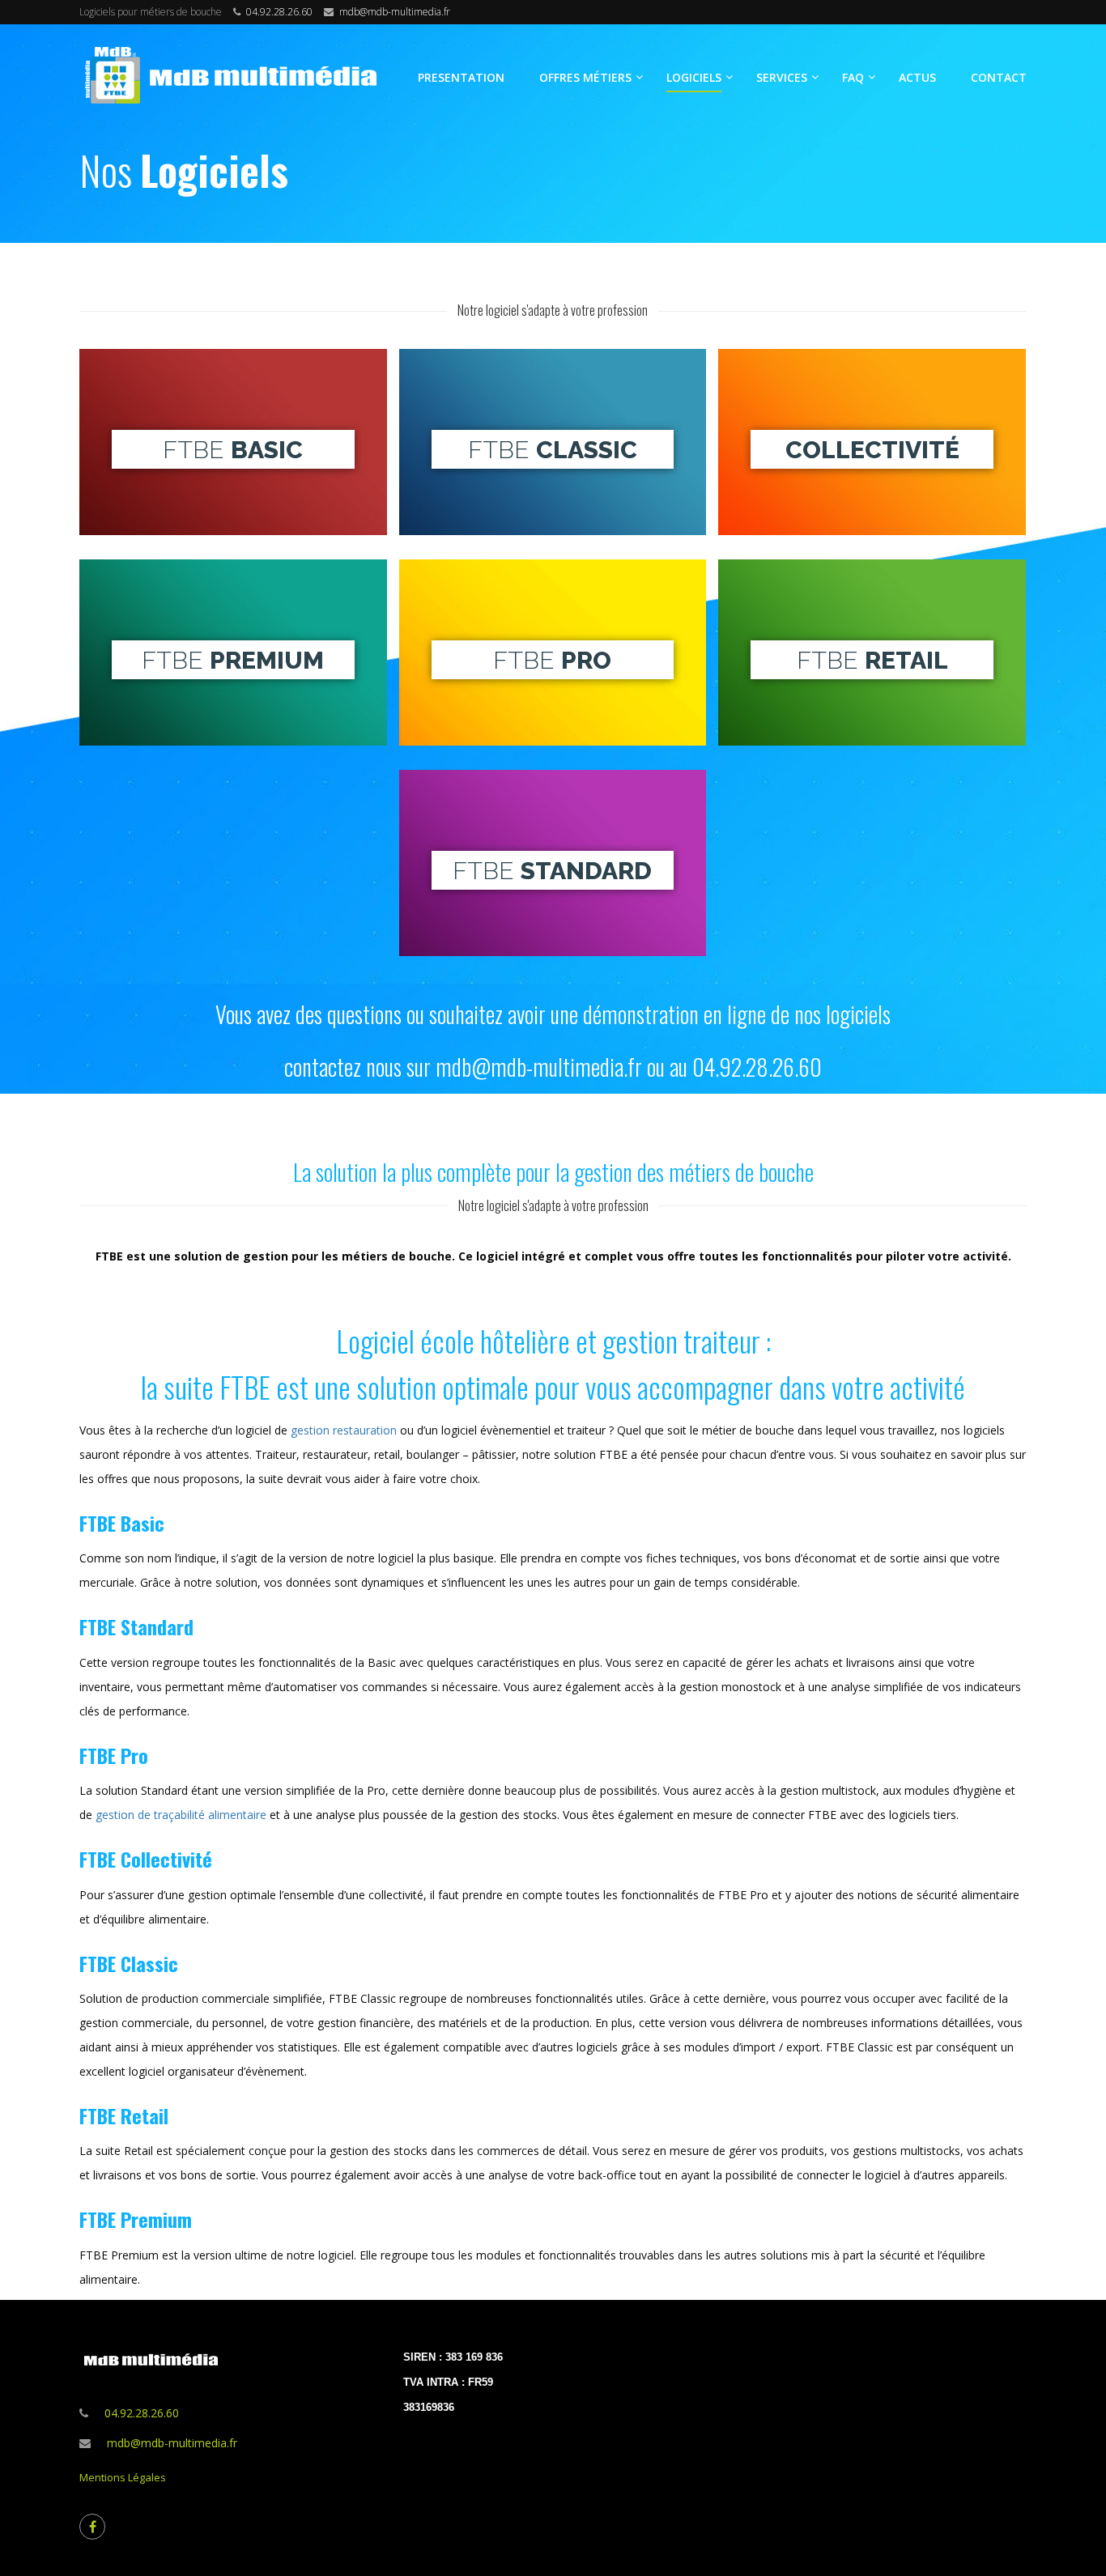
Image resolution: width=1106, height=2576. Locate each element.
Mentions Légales (123, 2477)
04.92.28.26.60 (279, 12)
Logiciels (694, 77)
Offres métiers (585, 77)
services (782, 77)
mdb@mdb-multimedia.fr (395, 12)
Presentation (461, 77)
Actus (917, 77)
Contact (999, 77)
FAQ (853, 77)
